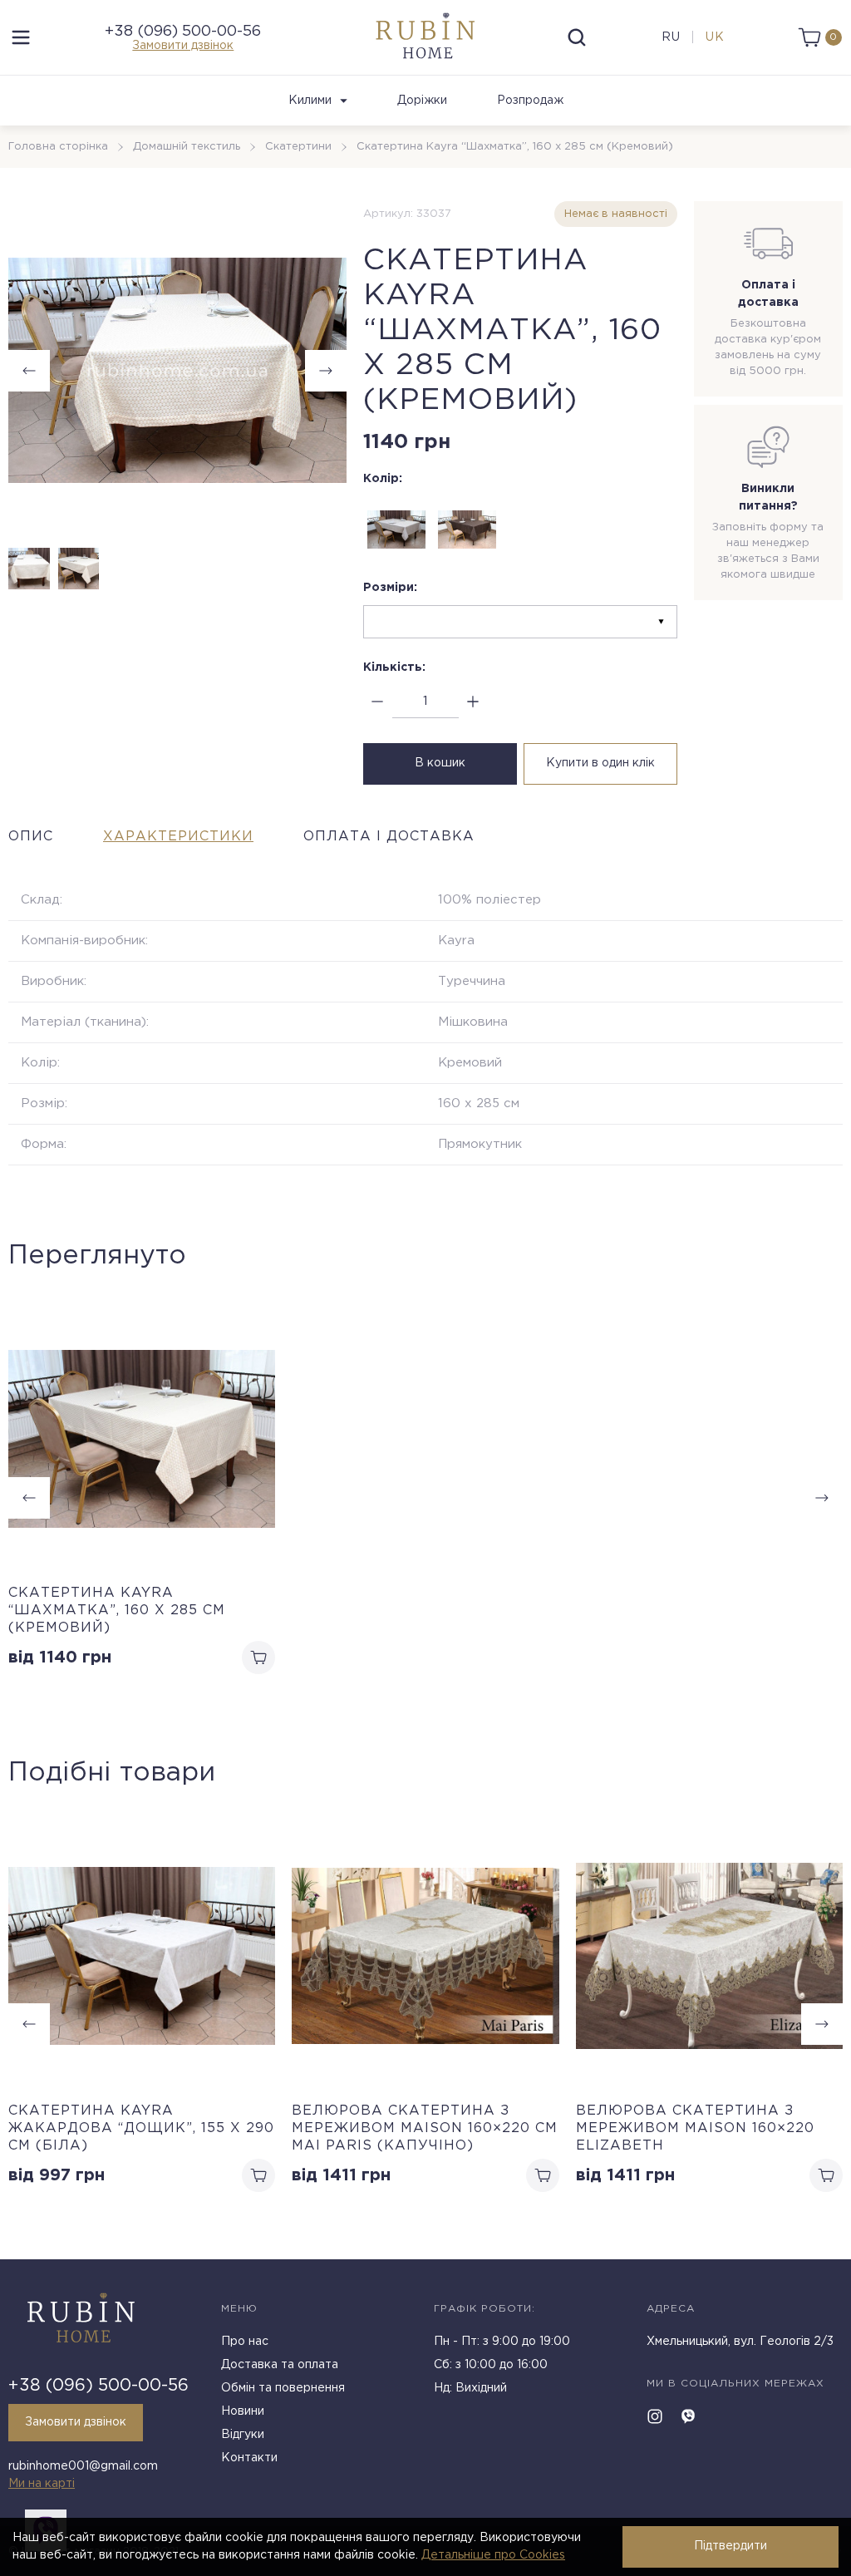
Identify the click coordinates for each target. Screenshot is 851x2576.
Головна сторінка (58, 147)
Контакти (249, 2458)
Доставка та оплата (280, 2365)
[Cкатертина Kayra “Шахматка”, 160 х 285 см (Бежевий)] (396, 529)
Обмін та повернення (283, 2388)
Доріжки (422, 101)
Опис (31, 837)
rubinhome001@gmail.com (83, 2466)
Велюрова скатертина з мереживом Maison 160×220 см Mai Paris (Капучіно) (425, 2128)
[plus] (473, 702)
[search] (577, 37)
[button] (326, 371)
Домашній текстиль (187, 147)
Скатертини (298, 147)
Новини (243, 2411)
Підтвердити (730, 2546)
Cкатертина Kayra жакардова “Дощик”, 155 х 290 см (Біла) (141, 2128)
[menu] (21, 37)
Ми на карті (42, 2484)
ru (671, 37)
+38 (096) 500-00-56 (183, 32)
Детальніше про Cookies (493, 2555)
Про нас (245, 2342)
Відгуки (243, 2435)
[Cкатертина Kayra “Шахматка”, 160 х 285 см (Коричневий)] (467, 529)
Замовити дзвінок (183, 46)
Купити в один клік (600, 763)
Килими (310, 101)
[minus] (378, 702)
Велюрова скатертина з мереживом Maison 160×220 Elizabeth (695, 2128)
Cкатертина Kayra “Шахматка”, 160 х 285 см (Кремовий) (117, 1611)
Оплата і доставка (389, 837)
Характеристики (178, 837)
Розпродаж (530, 101)
